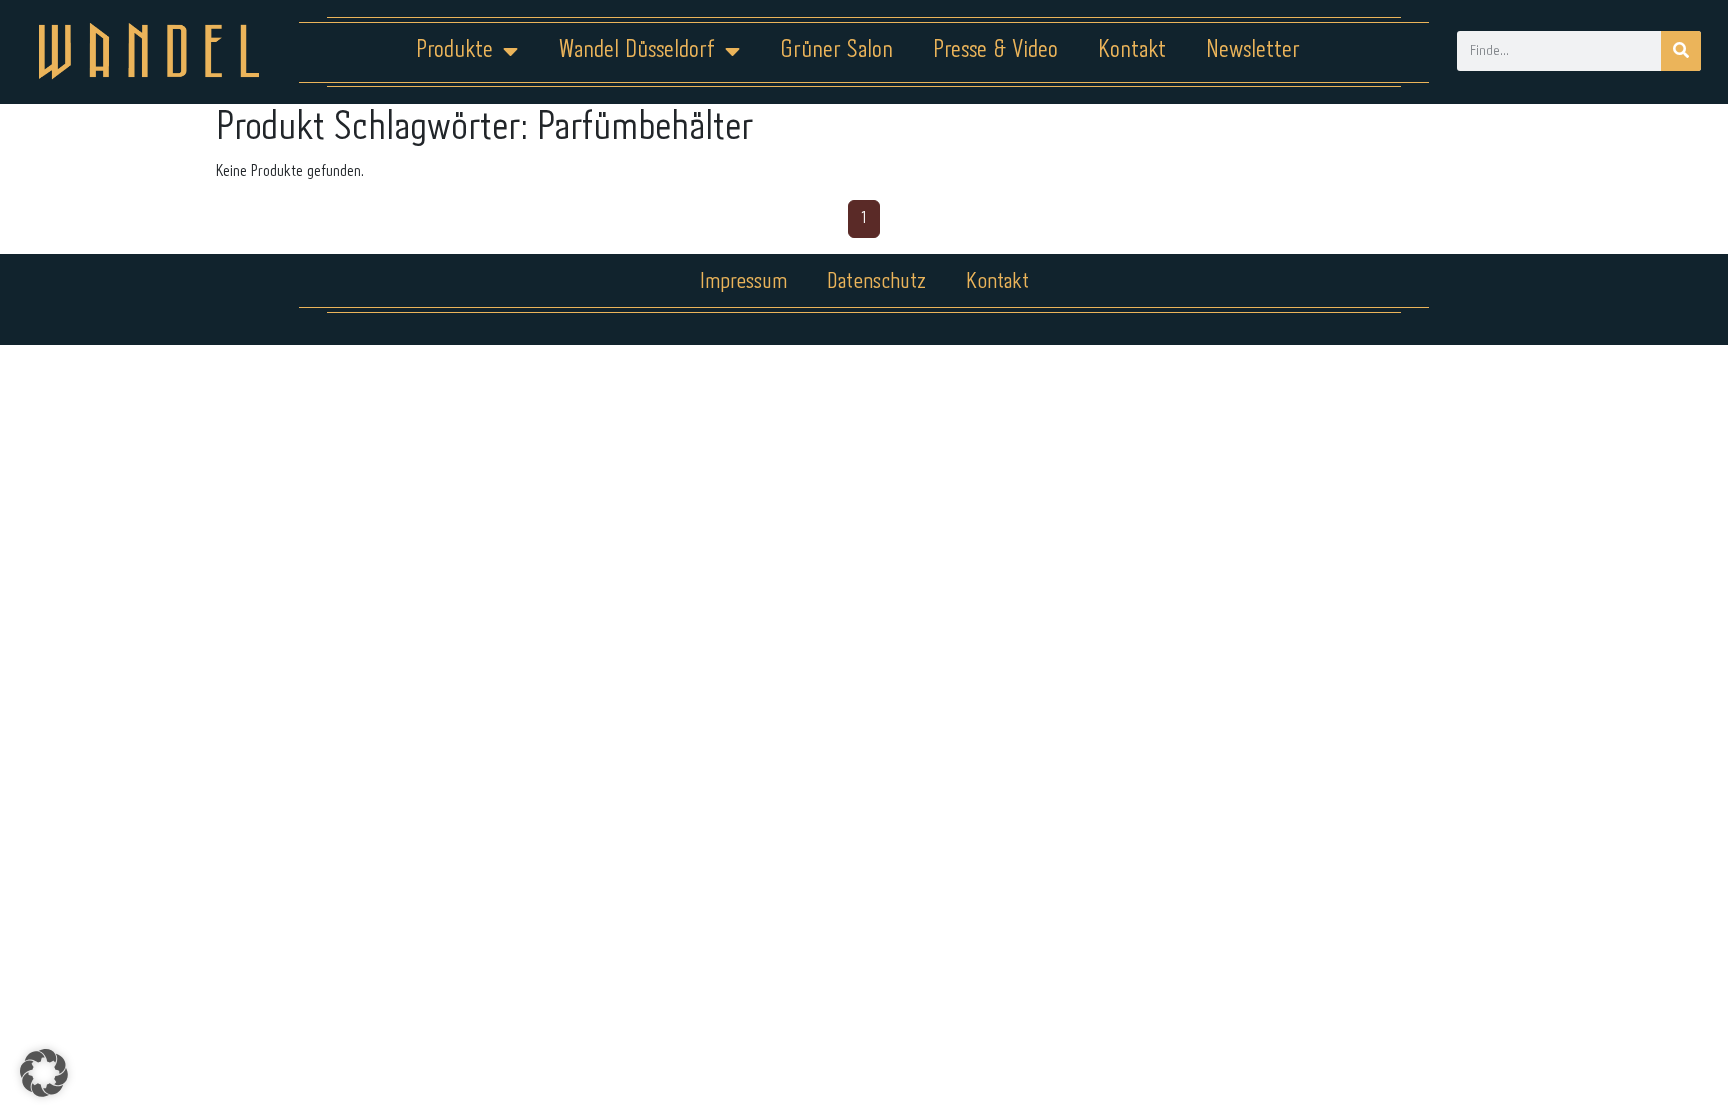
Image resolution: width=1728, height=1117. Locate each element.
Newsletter (1253, 50)
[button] (44, 1073)
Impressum (743, 282)
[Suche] (1681, 51)
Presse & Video (995, 50)
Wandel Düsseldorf (636, 50)
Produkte (454, 50)
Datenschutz (876, 282)
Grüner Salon (836, 50)
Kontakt (1132, 50)
